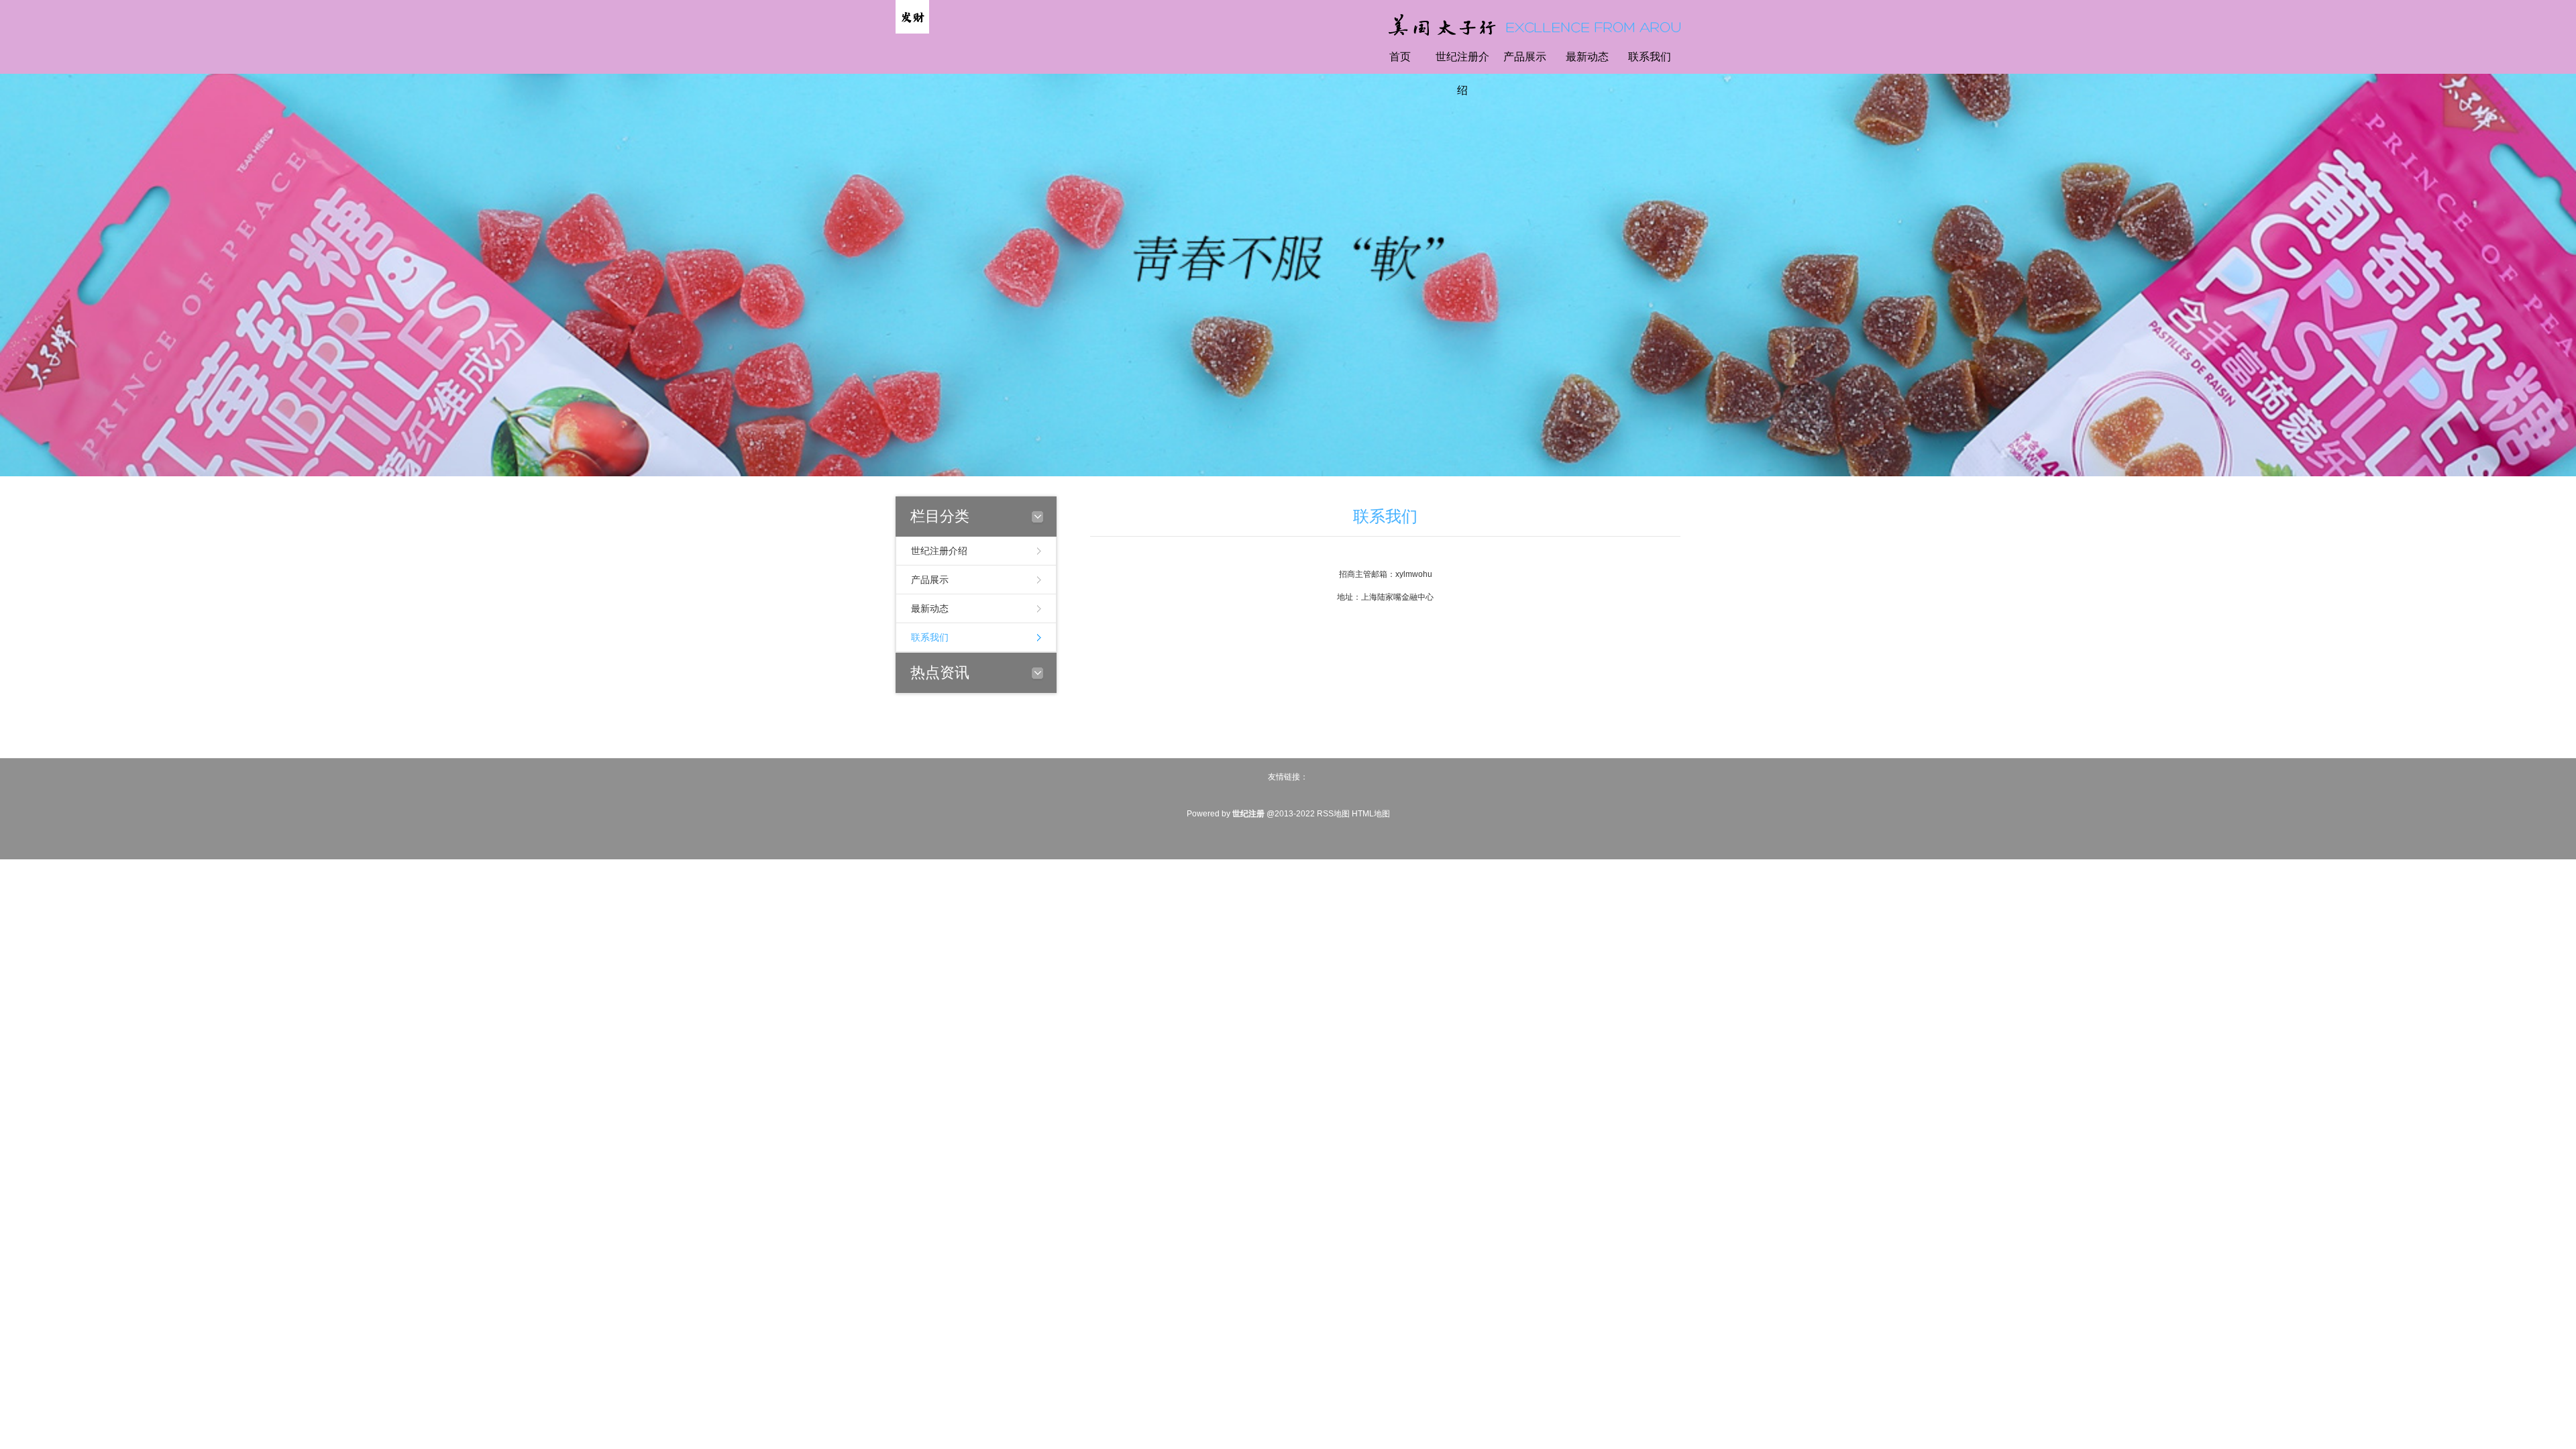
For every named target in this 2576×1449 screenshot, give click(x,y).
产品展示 (1525, 57)
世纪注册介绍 (1462, 73)
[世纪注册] (912, 16)
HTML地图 (1371, 814)
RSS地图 (1333, 814)
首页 (1400, 57)
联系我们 (1650, 57)
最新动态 (1587, 57)
